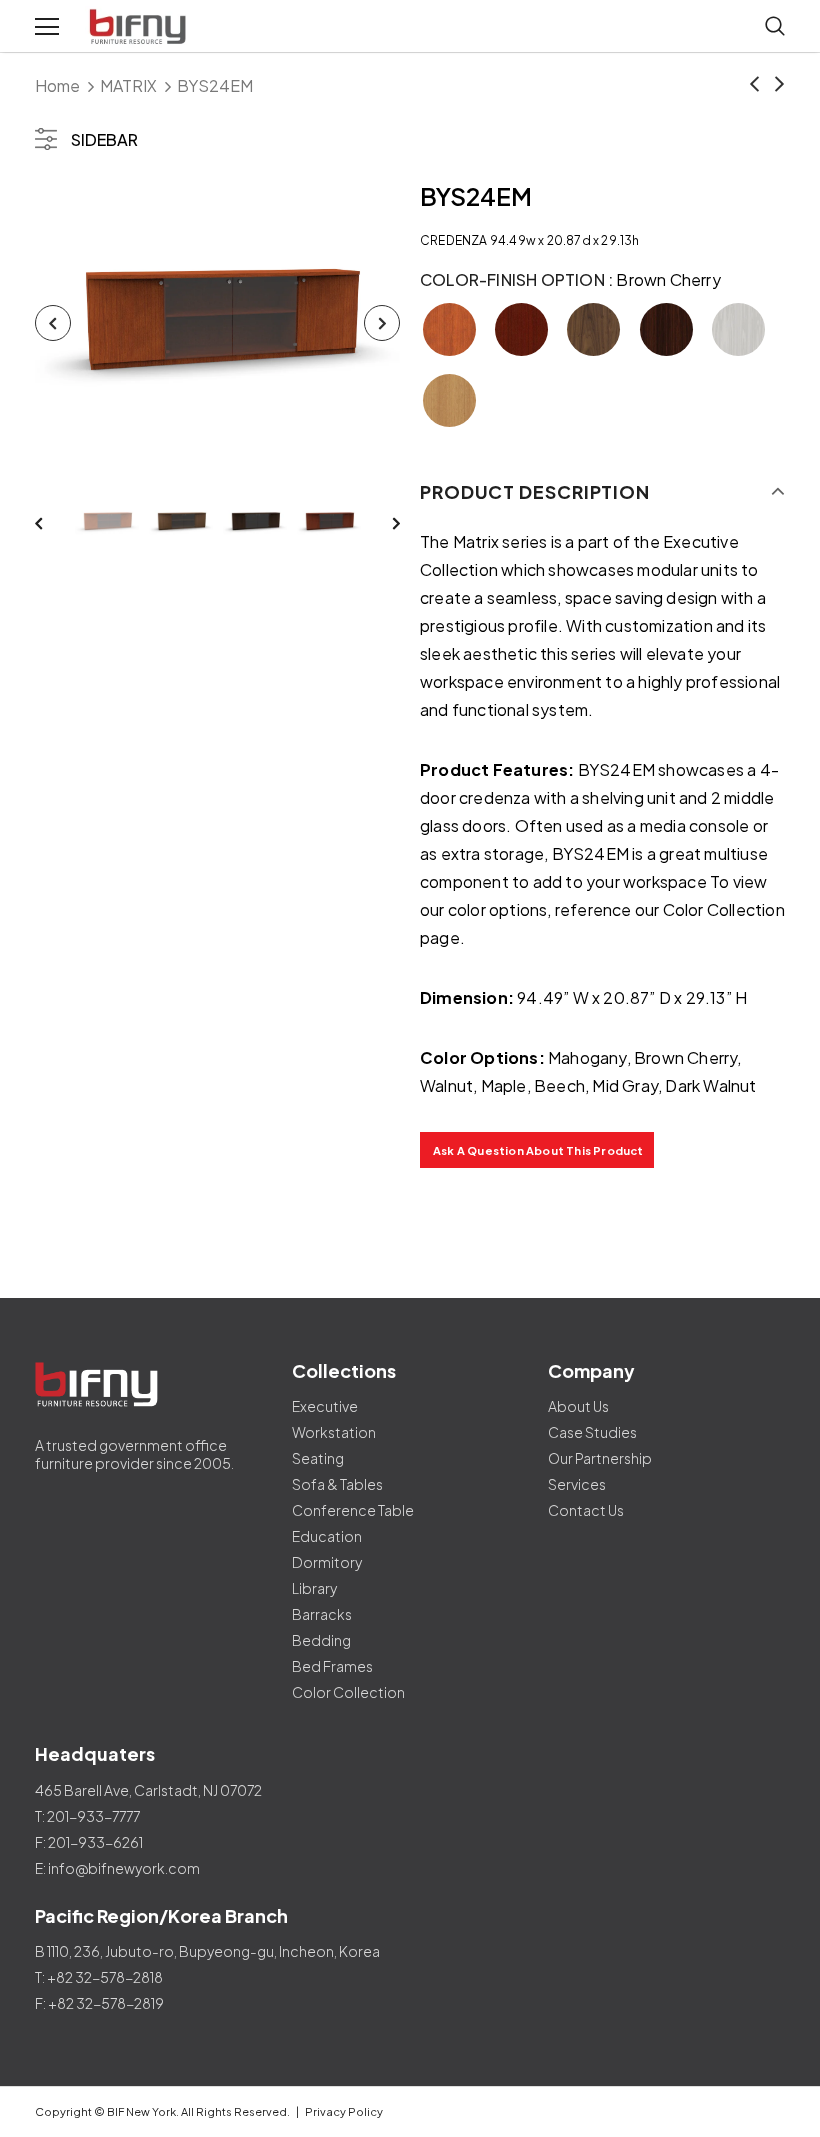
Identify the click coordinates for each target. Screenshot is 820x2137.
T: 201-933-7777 (87, 1816)
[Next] (382, 323)
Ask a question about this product (538, 1150)
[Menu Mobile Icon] (47, 27)
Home (57, 85)
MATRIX (128, 85)
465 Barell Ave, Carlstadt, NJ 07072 (148, 1790)
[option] (217, 323)
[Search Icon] (775, 27)
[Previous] (53, 323)
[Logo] (140, 27)
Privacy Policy (344, 2111)
